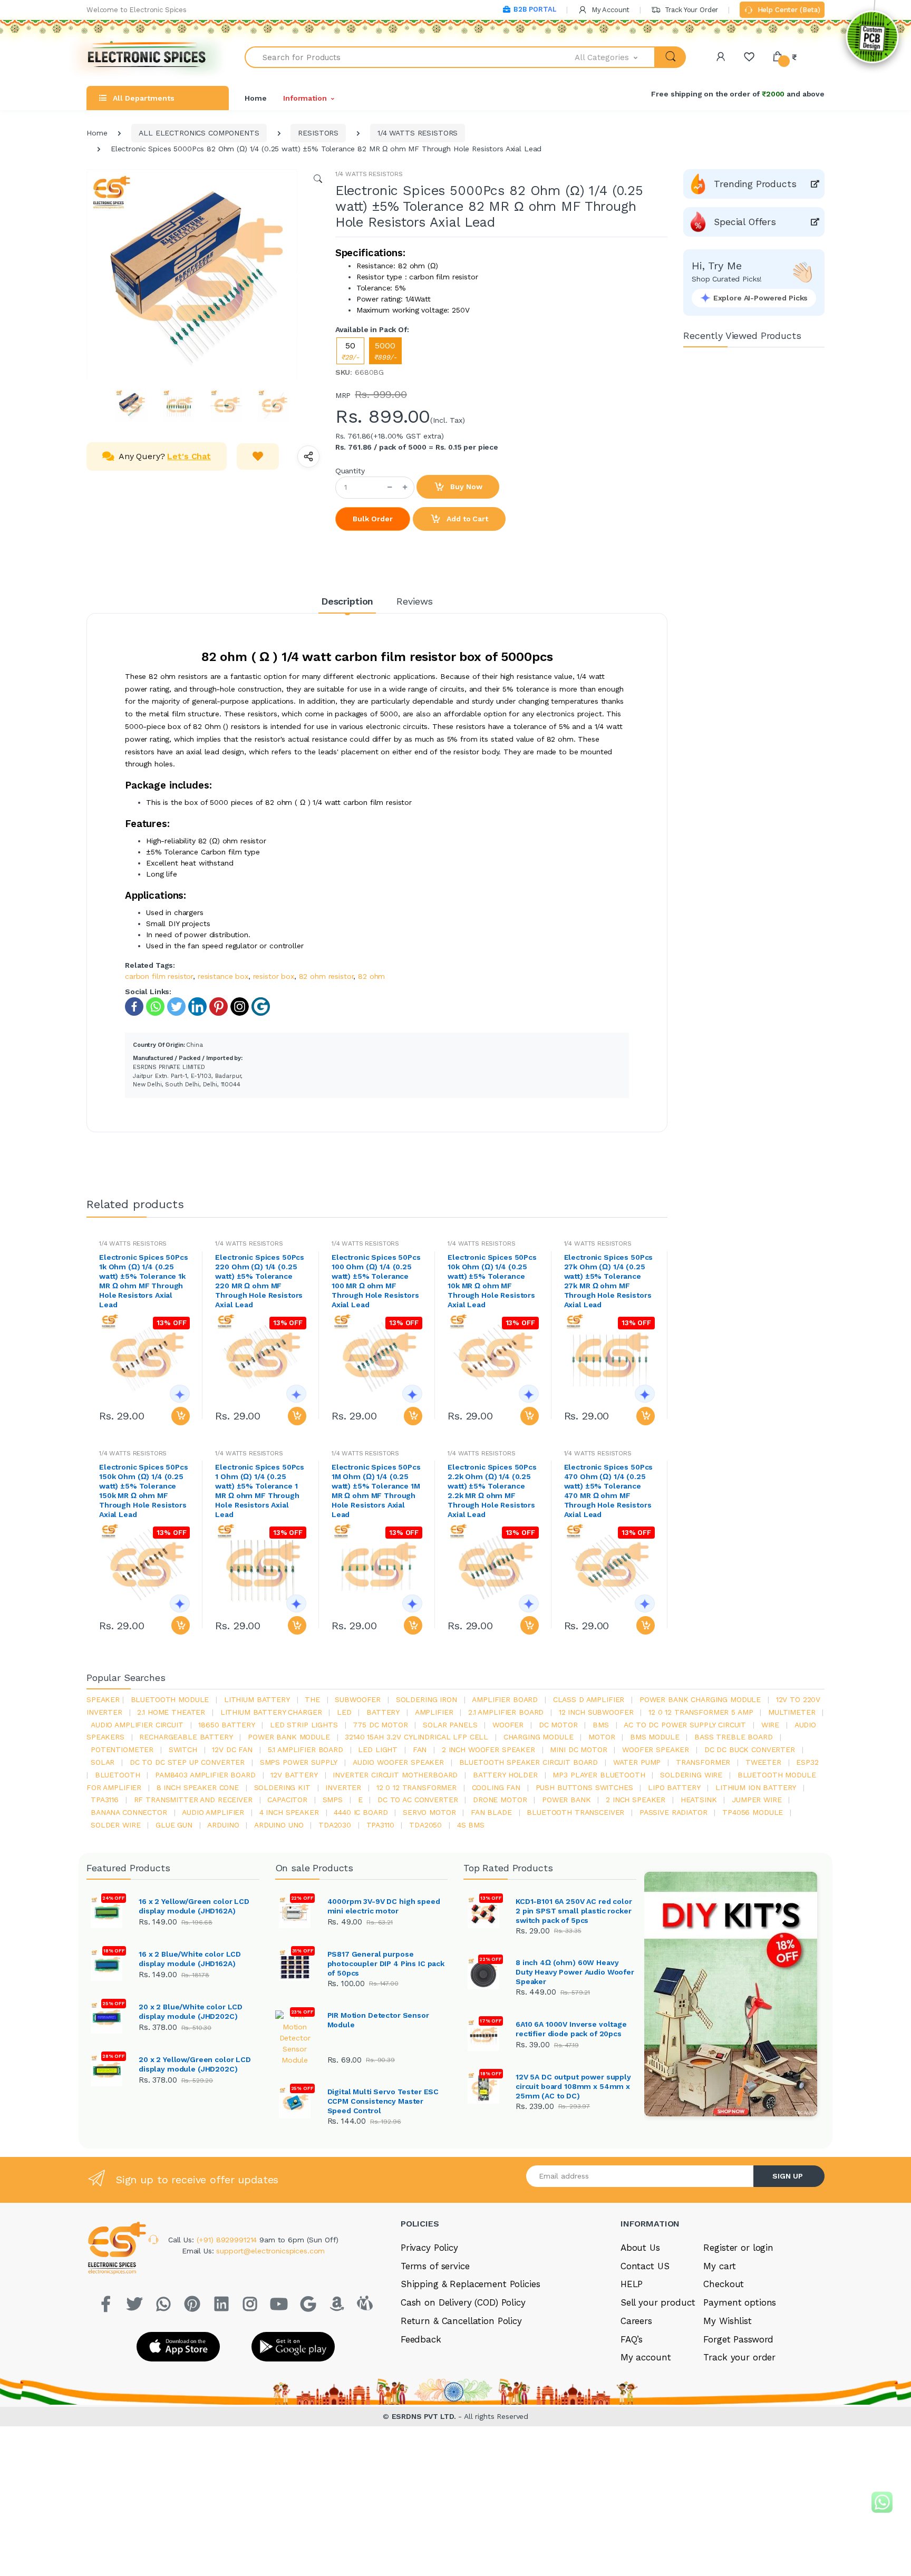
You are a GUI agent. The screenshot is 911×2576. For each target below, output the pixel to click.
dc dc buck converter (750, 1749)
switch (183, 1749)
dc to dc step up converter (187, 1762)
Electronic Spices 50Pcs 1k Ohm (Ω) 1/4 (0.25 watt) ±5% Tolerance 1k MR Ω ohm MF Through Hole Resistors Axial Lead (144, 1281)
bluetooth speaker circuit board (529, 1762)
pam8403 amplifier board (205, 1775)
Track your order (739, 2357)
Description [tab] (347, 601)
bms (601, 1725)
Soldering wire (691, 1775)
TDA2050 (425, 1825)
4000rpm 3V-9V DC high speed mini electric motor (384, 1906)
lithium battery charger (271, 1712)
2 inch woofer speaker (488, 1749)
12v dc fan (232, 1749)
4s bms (471, 1825)
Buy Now (466, 487)
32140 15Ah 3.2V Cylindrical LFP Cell (416, 1737)
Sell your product (658, 2302)
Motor (602, 1737)
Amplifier (434, 1712)
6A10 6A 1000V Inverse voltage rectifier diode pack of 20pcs (571, 2029)
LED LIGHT (378, 1749)
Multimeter (792, 1712)
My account (646, 2357)
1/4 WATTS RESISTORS (418, 133)
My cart (719, 2266)
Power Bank (566, 1800)
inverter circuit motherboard (395, 1775)
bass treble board (734, 1737)
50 (350, 351)
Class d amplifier (589, 1699)
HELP (632, 2284)
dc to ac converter (418, 1800)
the (312, 1699)
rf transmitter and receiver (193, 1800)
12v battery (294, 1775)
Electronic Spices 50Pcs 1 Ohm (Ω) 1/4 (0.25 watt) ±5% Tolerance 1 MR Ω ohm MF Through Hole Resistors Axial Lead (260, 1491)
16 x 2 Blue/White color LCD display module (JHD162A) (190, 1959)
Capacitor (287, 1800)
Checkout (724, 2284)
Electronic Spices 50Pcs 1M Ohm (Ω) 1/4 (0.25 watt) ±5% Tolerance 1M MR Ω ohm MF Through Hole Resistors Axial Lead (376, 1491)
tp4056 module (753, 1812)
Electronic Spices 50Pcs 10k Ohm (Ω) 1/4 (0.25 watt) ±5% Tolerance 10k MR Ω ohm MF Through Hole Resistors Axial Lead (492, 1281)
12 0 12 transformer (416, 1787)
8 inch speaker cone (198, 1787)
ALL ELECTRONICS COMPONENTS (199, 133)
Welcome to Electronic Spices (137, 10)
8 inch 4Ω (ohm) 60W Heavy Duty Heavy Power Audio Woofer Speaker (575, 1972)
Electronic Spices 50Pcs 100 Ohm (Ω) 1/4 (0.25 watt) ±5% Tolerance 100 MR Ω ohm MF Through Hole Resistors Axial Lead (376, 1281)
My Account (609, 10)
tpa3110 (380, 1825)
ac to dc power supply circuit (685, 1725)
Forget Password (738, 2339)
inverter (343, 1787)
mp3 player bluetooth (599, 1775)
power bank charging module (700, 1699)
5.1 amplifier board (306, 1749)
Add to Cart (466, 519)
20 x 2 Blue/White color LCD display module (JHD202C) (191, 2011)
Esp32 (807, 1762)
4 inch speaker (289, 1812)
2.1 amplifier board (506, 1712)
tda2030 (335, 1825)
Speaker (103, 1699)
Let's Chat (189, 456)
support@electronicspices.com (270, 2251)
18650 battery (226, 1725)
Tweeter (763, 1762)
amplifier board (505, 1699)
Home (255, 98)
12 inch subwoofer (596, 1712)
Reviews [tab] (415, 601)
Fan (420, 1749)
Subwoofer (358, 1699)
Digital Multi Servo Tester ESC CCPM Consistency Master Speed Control (383, 2101)
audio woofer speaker (398, 1762)
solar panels (450, 1725)
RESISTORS (318, 133)
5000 (385, 351)
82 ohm (371, 976)
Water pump (637, 1762)
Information (305, 98)
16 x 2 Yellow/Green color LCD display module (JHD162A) (194, 1906)
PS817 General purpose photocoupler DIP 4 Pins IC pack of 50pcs (386, 1963)
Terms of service (435, 2266)
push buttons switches (584, 1787)
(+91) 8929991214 (228, 2240)
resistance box (223, 976)
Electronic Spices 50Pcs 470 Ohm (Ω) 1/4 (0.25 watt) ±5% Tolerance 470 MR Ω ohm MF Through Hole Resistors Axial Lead (609, 1491)
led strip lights (304, 1725)
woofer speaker (656, 1749)
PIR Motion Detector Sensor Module (378, 2020)
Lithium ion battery (756, 1787)
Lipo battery (674, 1787)
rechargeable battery (186, 1737)
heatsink (699, 1800)
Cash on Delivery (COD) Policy (463, 2302)
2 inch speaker (636, 1800)
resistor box (274, 976)
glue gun (174, 1825)
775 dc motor (380, 1725)
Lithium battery (257, 1699)
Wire (770, 1725)
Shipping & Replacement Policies (471, 2284)
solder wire (115, 1825)
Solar (103, 1762)
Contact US (645, 2266)
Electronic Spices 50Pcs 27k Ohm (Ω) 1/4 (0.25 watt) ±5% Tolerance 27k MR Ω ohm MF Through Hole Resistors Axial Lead (609, 1281)
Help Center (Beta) (788, 10)
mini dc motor (578, 1749)
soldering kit (282, 1787)
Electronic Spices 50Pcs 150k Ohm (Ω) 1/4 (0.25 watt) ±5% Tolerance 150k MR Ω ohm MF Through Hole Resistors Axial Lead (144, 1491)
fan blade (491, 1812)
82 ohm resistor (326, 976)
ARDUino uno (279, 1825)
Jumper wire (757, 1800)
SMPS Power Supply (299, 1762)
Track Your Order (690, 10)
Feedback (421, 2339)
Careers (636, 2321)
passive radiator (673, 1812)
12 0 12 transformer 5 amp (701, 1712)
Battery (383, 1712)
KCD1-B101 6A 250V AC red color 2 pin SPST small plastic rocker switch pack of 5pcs (574, 1911)
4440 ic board (361, 1812)
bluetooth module (170, 1699)
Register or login (738, 2248)
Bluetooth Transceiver (575, 1812)
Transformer (703, 1762)
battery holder (505, 1775)
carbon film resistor (159, 976)
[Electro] (147, 57)
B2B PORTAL (535, 9)
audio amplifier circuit (137, 1725)
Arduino (223, 1825)
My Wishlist (727, 2321)
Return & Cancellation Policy (461, 2321)
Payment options (740, 2302)
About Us (640, 2248)
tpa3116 (105, 1800)
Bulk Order (373, 519)
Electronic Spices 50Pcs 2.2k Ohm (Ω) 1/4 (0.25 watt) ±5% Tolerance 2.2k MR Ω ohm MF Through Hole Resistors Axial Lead (492, 1491)
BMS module (655, 1737)
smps (333, 1800)
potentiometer (122, 1749)
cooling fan (496, 1787)
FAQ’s (632, 2339)
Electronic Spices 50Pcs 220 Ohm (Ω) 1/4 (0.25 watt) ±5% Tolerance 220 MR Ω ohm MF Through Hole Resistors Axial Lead (260, 1281)
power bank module (289, 1737)
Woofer (508, 1725)
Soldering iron (427, 1699)
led (344, 1712)
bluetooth (118, 1775)
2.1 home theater (171, 1712)
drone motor (500, 1800)
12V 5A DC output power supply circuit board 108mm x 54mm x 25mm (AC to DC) (573, 2086)
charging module (539, 1737)
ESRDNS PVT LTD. (425, 2416)
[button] (615, 57)
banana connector (129, 1812)
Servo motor (429, 1812)
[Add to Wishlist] (258, 456)
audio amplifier (213, 1812)
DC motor (558, 1725)
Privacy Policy (429, 2248)
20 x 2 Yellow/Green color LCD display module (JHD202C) (195, 2064)
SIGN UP (788, 2176)
